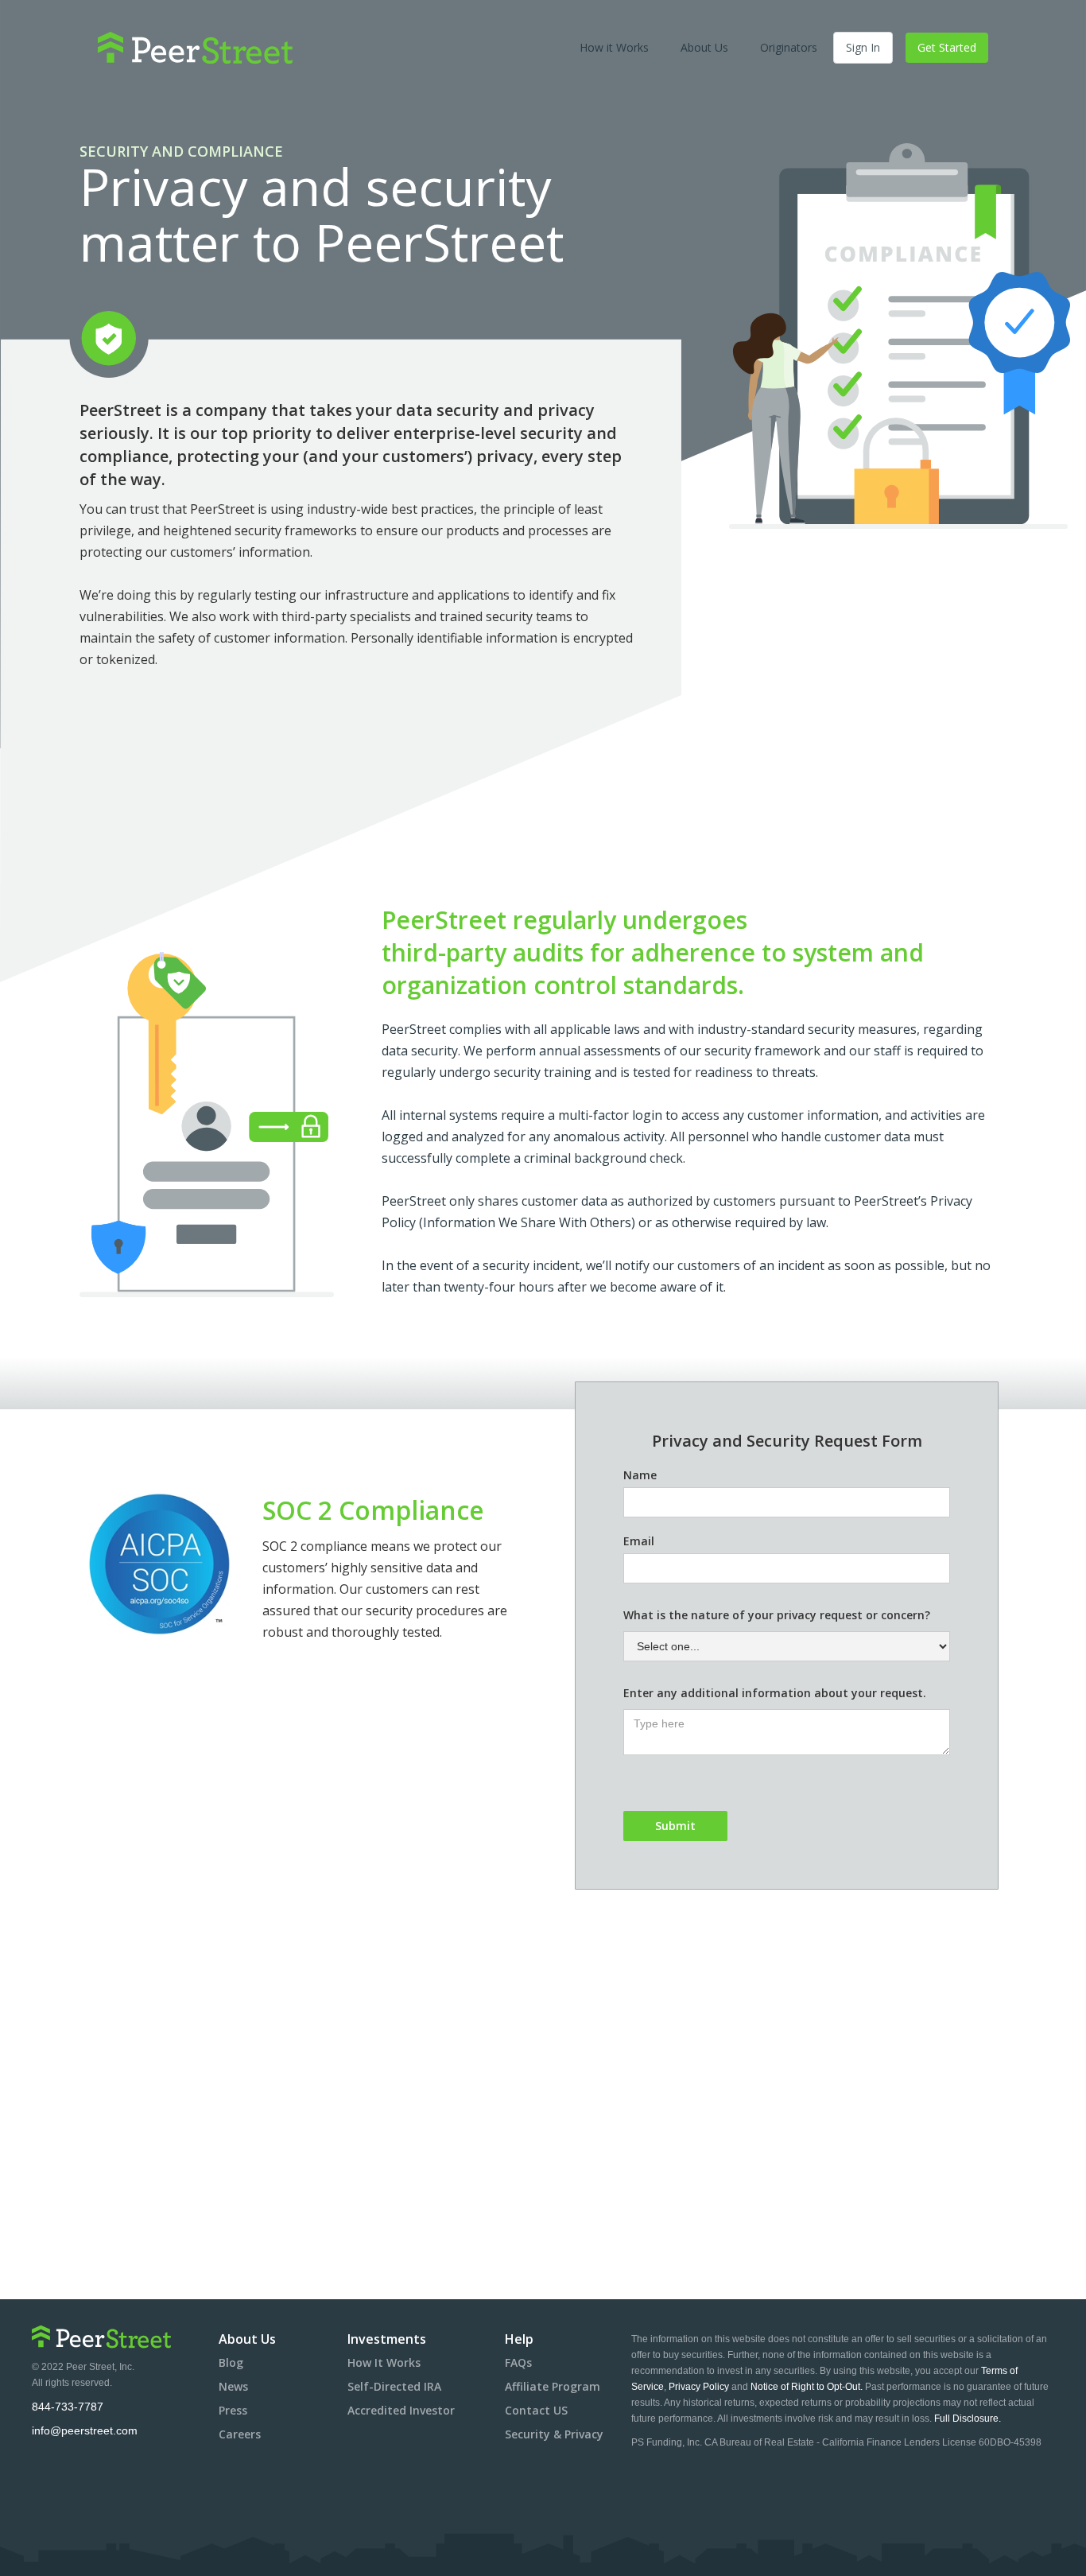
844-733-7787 (68, 2407)
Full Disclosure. (968, 2419)
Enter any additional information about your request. (775, 1693)
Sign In (863, 47)
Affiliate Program (553, 2386)
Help (519, 2339)
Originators (789, 47)
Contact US (536, 2410)
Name (640, 1475)
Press (233, 2410)
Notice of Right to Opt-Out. (807, 2387)
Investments (387, 2339)
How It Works (384, 2362)
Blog (231, 2362)
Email (639, 1541)
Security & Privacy (554, 2434)
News (233, 2386)
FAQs (518, 2362)
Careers (240, 2434)
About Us (704, 47)
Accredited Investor (401, 2410)
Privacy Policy (700, 2387)
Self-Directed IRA (394, 2386)
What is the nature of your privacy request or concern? (777, 1615)
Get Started (947, 47)
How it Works (614, 47)
